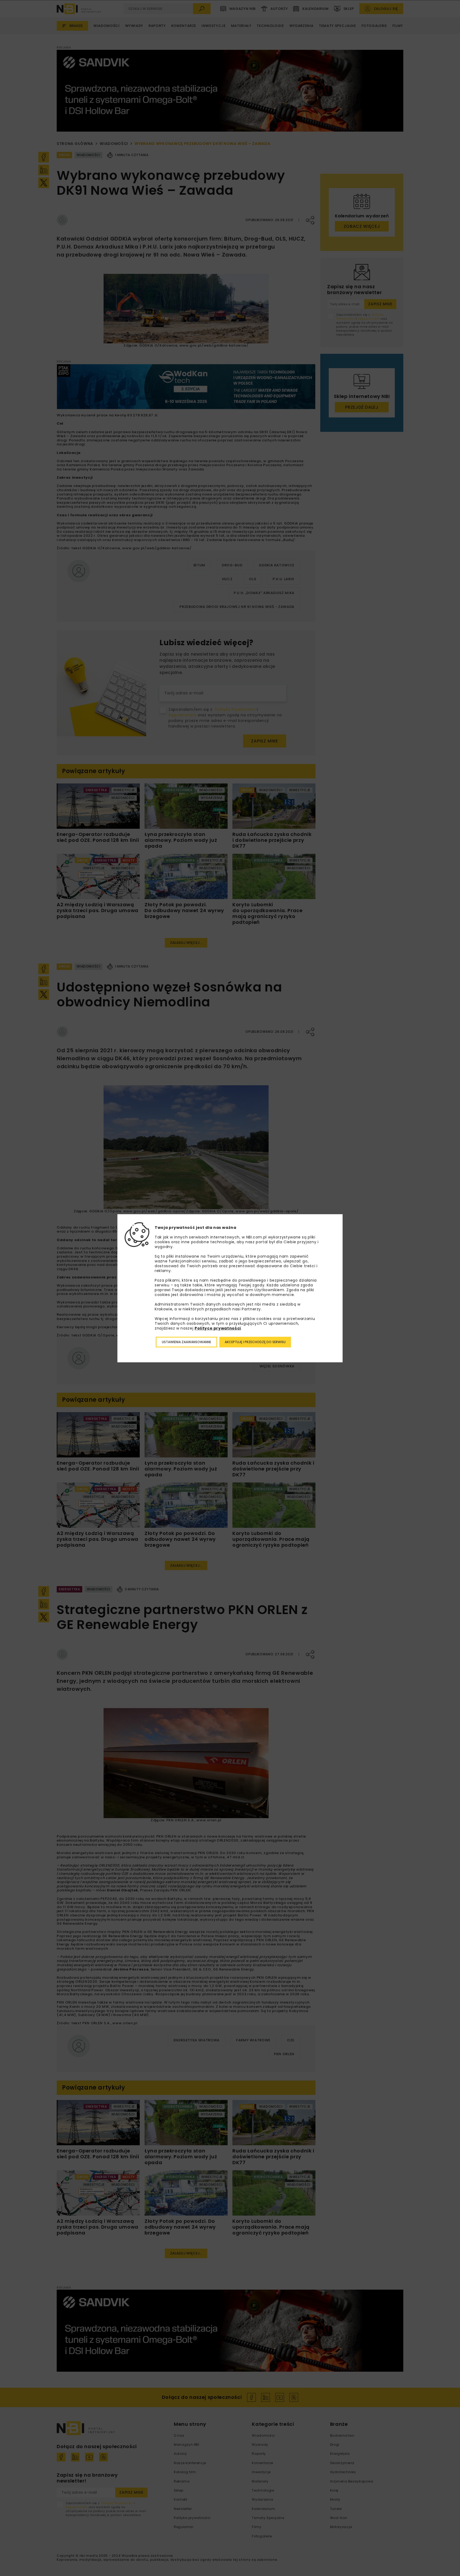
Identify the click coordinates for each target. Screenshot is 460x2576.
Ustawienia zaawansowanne (186, 1342)
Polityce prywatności (218, 1328)
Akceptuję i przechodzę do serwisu (255, 1342)
